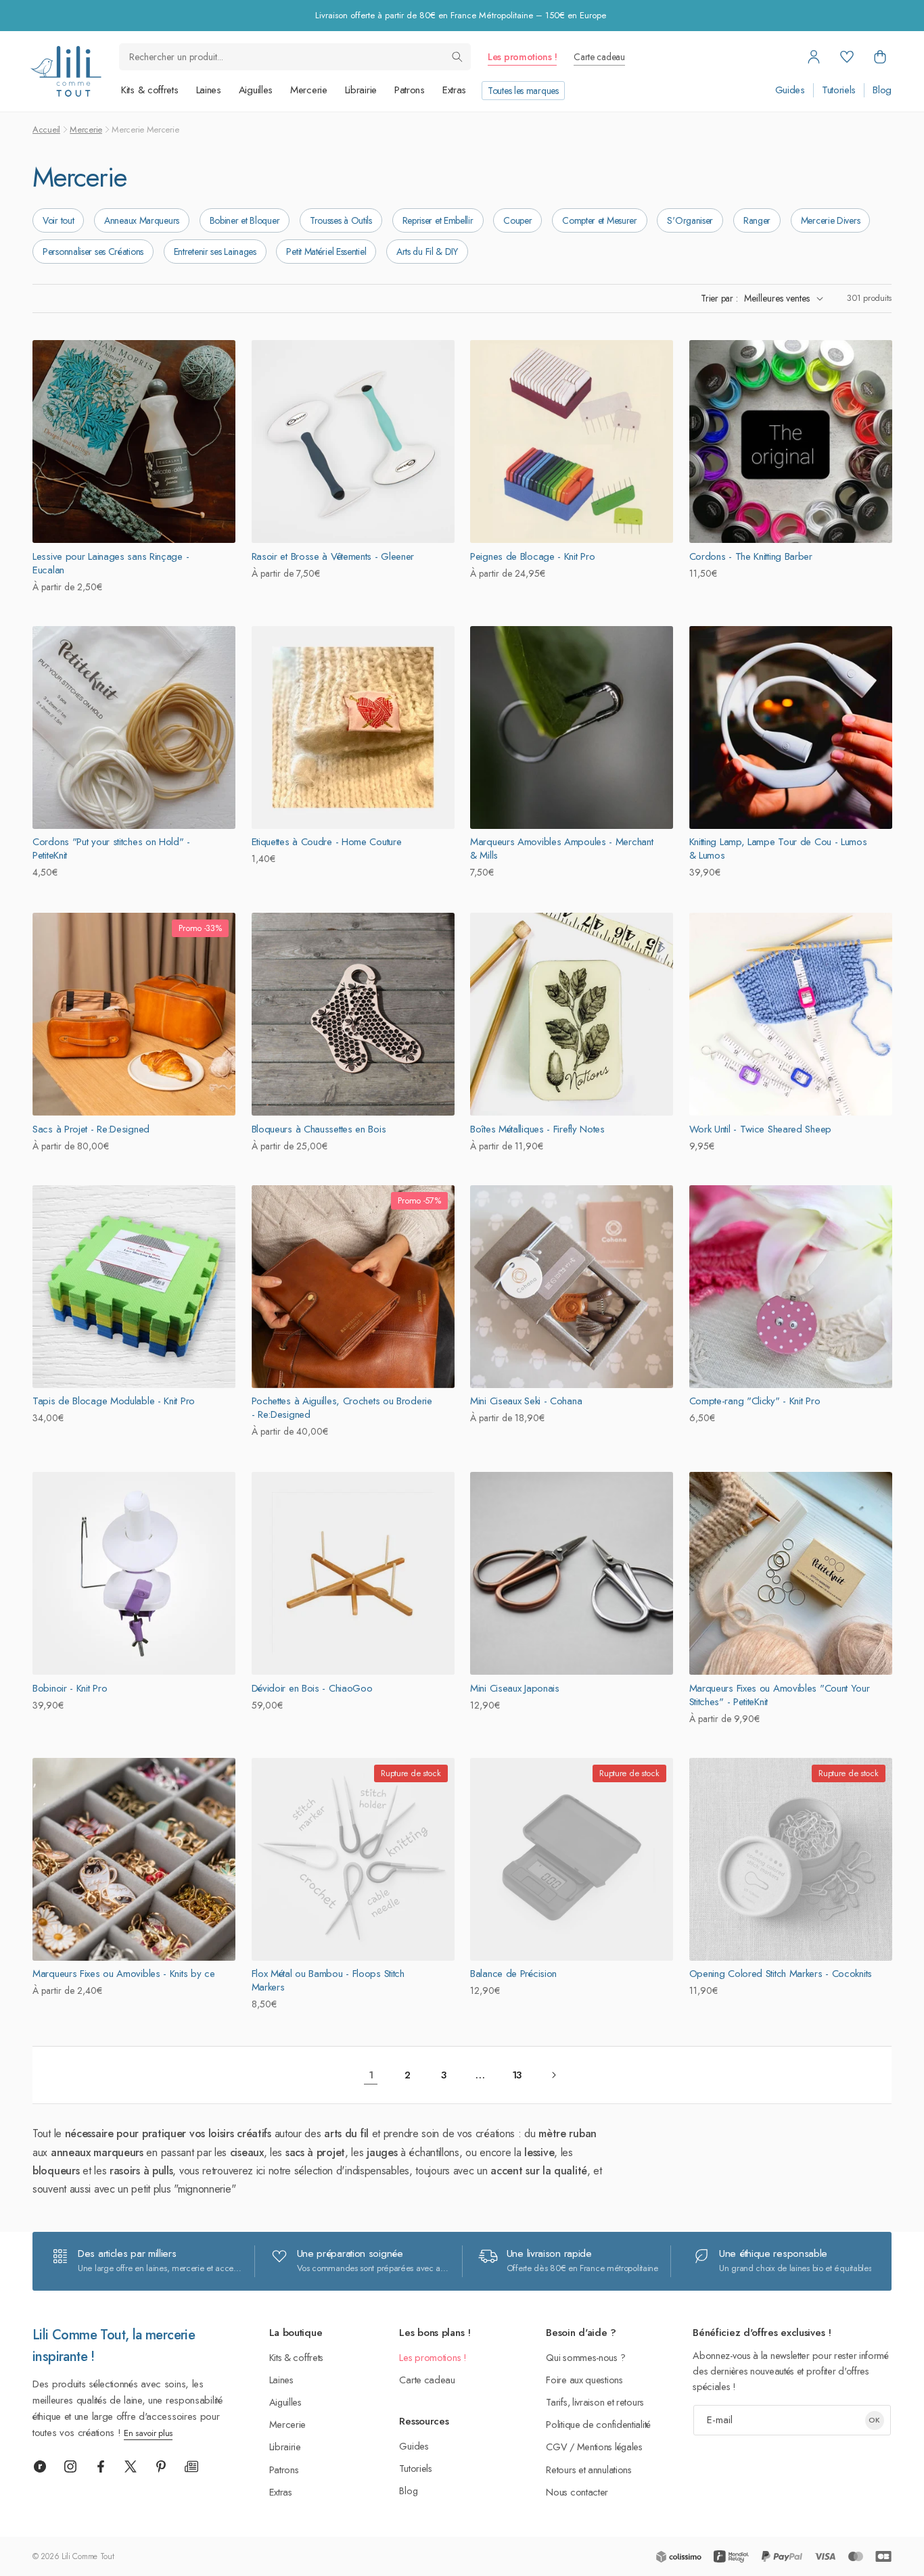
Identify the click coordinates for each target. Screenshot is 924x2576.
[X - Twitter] (131, 2466)
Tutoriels (839, 90)
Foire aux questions (584, 2380)
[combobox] (295, 57)
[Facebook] (101, 2466)
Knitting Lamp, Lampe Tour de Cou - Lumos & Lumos (778, 849)
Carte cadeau (599, 57)
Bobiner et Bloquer (245, 220)
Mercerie (309, 90)
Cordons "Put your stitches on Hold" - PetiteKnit (111, 849)
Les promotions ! (522, 57)
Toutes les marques (523, 91)
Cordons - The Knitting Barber (751, 556)
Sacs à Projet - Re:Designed (91, 1128)
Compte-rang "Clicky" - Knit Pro (755, 1402)
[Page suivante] (553, 2075)
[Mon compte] (814, 57)
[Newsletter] (191, 2466)
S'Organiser (690, 220)
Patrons (410, 90)
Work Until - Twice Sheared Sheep (760, 1128)
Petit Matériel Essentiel (326, 252)
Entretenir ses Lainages (215, 252)
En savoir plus (148, 2433)
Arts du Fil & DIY (427, 252)
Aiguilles (256, 90)
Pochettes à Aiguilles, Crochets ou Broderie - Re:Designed (342, 1408)
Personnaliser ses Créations (93, 252)
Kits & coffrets (150, 90)
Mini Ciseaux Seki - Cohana (526, 1402)
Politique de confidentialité (598, 2424)
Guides (790, 90)
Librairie (361, 90)
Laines (209, 90)
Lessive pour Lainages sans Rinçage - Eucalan (111, 563)
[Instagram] (70, 2466)
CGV (556, 2447)
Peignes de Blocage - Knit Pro (532, 556)
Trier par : (719, 298)
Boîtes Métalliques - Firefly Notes (537, 1128)
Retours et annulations (588, 2470)
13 (517, 2075)
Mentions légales (610, 2447)
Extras (454, 90)
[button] (880, 57)
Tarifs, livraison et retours (595, 2402)
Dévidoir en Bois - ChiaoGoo (312, 1688)
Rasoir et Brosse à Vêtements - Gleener (333, 556)
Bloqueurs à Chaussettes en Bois (319, 1128)
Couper (517, 220)
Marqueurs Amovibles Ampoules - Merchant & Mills (561, 849)
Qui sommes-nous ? (585, 2357)
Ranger (757, 220)
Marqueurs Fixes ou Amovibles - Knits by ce (123, 1974)
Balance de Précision (513, 1974)
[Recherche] (457, 57)
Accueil (46, 129)
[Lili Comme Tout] (66, 71)
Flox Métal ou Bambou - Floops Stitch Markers (328, 1981)
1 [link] (371, 2075)
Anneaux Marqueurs (142, 220)
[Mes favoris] (847, 57)
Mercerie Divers (831, 220)
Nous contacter (577, 2492)
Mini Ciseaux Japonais (515, 1688)
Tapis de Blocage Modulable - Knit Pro (114, 1402)
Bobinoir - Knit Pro (70, 1688)
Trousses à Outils (341, 220)
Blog (882, 90)
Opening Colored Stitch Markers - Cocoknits (781, 1974)
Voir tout (58, 220)
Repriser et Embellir (438, 220)
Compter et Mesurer (600, 220)
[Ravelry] (40, 2466)
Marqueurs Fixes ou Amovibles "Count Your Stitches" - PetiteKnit (780, 1694)
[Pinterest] (161, 2466)
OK (874, 2420)
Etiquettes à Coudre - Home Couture (327, 842)
